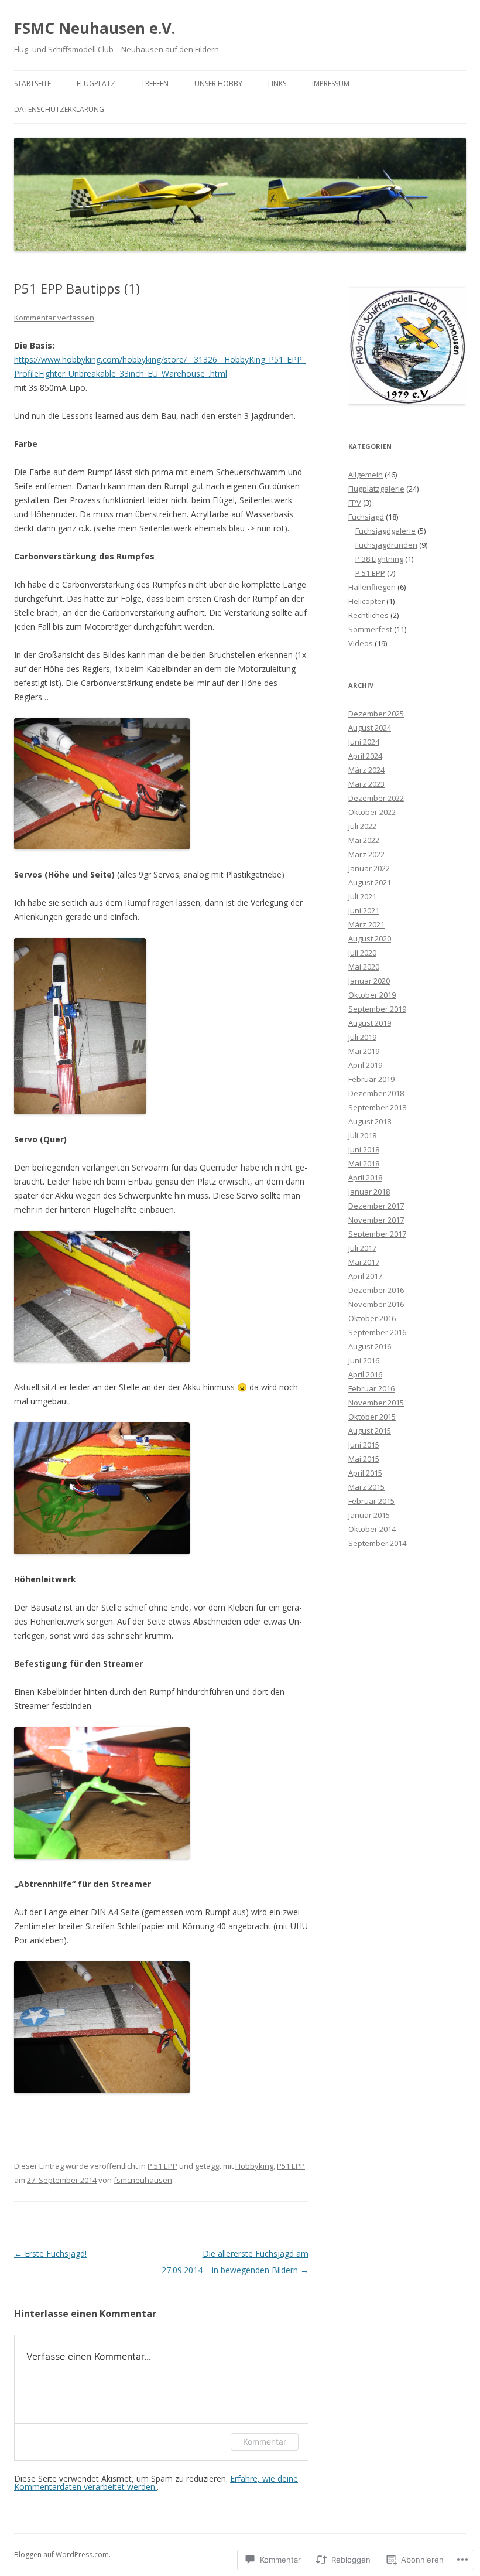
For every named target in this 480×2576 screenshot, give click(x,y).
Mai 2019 (364, 1051)
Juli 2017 (362, 1248)
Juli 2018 (362, 1135)
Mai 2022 (364, 840)
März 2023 (366, 784)
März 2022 (366, 854)
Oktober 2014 (372, 1529)
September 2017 (377, 1234)
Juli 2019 (362, 1037)
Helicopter (366, 601)
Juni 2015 (364, 1445)
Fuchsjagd (366, 517)
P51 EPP (291, 2166)
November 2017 (376, 1220)
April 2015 (365, 1473)
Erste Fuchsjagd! (50, 2253)
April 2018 (365, 1178)
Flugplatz (96, 83)
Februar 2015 (371, 1501)
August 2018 (370, 1121)
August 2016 (370, 1346)
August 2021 (370, 882)
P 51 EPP (162, 2166)
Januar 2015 (369, 1515)
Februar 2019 (371, 1079)
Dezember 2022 (376, 798)
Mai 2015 (364, 1459)
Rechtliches (368, 615)
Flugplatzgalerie (376, 489)
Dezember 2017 (376, 1206)
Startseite (32, 83)
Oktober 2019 (372, 995)
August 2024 (370, 728)
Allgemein (366, 475)
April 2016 (365, 1374)
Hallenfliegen (372, 587)
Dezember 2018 (376, 1093)
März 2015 (366, 1487)
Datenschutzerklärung (59, 109)
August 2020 (370, 939)
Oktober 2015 (372, 1417)
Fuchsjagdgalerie (385, 531)
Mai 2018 (364, 1164)
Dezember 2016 (376, 1290)
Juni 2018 (364, 1149)
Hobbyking (254, 2166)
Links (277, 83)
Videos (361, 643)
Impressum (331, 83)
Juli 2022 (362, 826)
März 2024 (366, 770)
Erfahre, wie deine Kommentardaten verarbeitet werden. (156, 2483)
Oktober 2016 (372, 1318)
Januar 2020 (369, 981)
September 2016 (377, 1332)
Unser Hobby (218, 83)
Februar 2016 (371, 1388)
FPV (355, 503)
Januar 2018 (369, 1192)
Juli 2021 (362, 896)
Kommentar (265, 2442)
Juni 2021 (364, 910)
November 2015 (376, 1403)
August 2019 (370, 1023)
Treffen (155, 83)
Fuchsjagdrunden (386, 545)
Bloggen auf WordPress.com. (62, 2555)
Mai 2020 (364, 967)
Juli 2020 (362, 953)
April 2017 (365, 1276)
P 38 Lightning (379, 559)
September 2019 (377, 1009)
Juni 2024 (364, 742)
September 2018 (377, 1107)
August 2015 (370, 1431)
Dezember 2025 (376, 714)
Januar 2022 (369, 868)
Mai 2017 (364, 1262)
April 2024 (365, 756)
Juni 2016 (364, 1360)
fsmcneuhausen (143, 2180)
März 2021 (366, 924)
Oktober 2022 (372, 812)
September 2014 (377, 1543)
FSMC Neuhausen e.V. (95, 28)
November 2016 (376, 1304)
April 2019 (365, 1065)
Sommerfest (370, 629)
